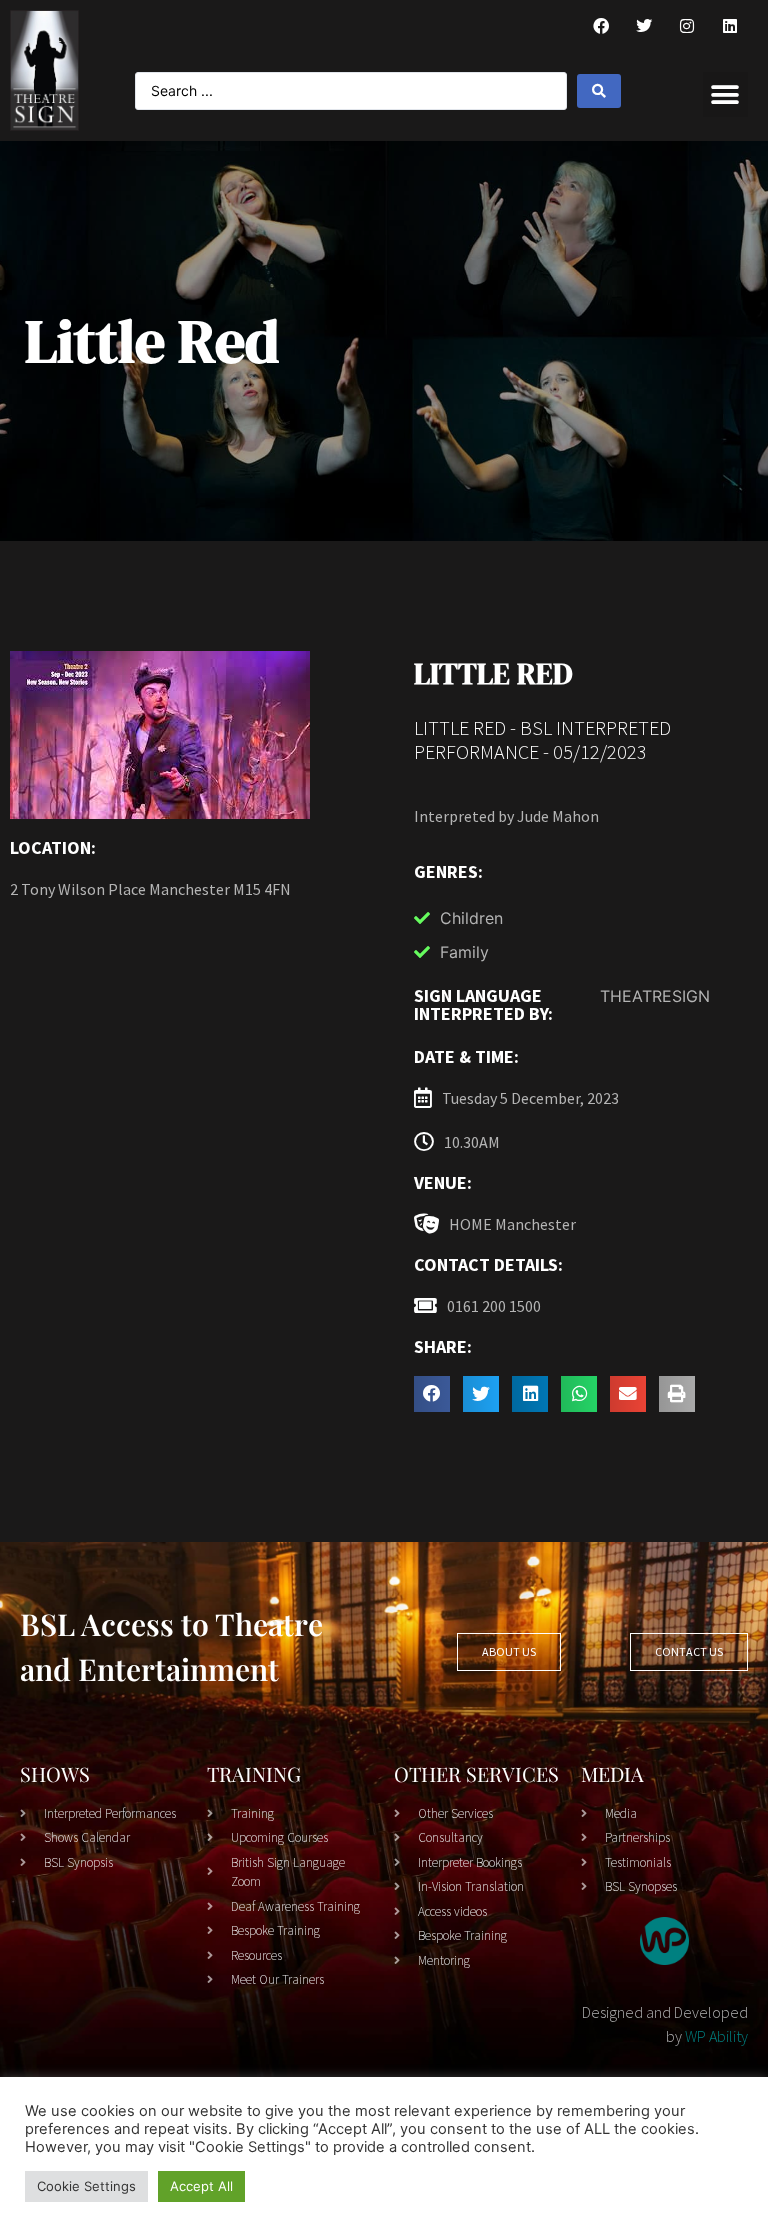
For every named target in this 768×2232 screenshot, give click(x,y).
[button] (725, 94)
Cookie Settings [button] (86, 2186)
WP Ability (716, 2036)
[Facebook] (601, 26)
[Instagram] (687, 26)
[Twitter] (644, 26)
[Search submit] (599, 91)
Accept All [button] (201, 2186)
